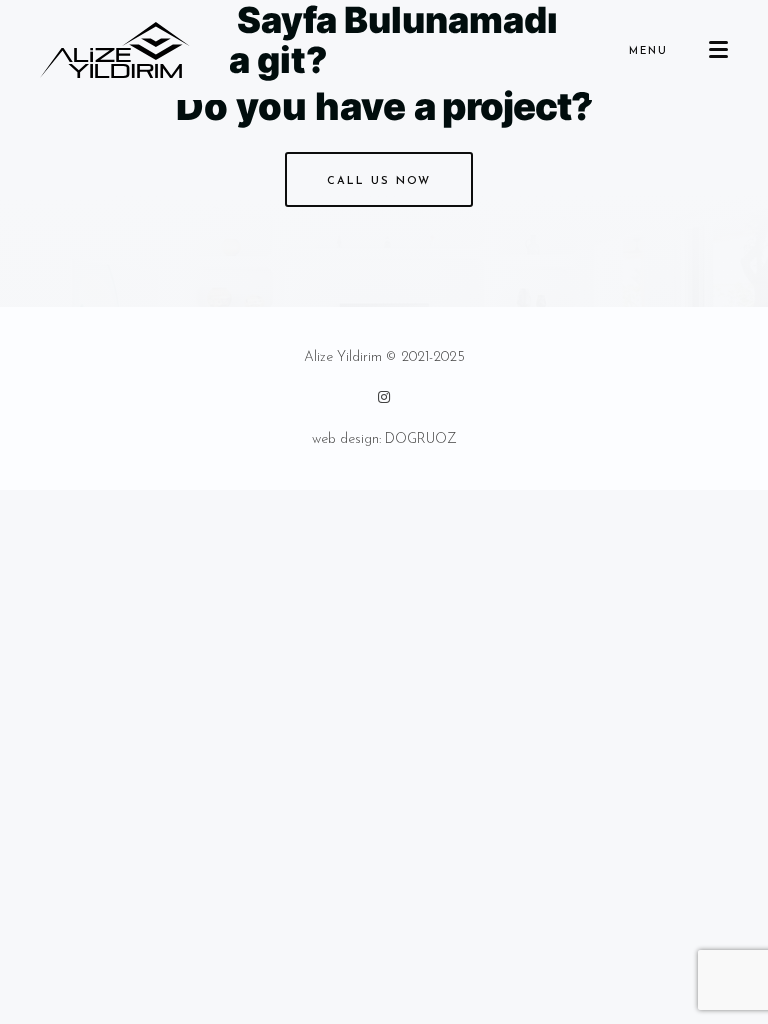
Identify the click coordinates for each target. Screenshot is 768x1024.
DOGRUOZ (421, 439)
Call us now (379, 181)
